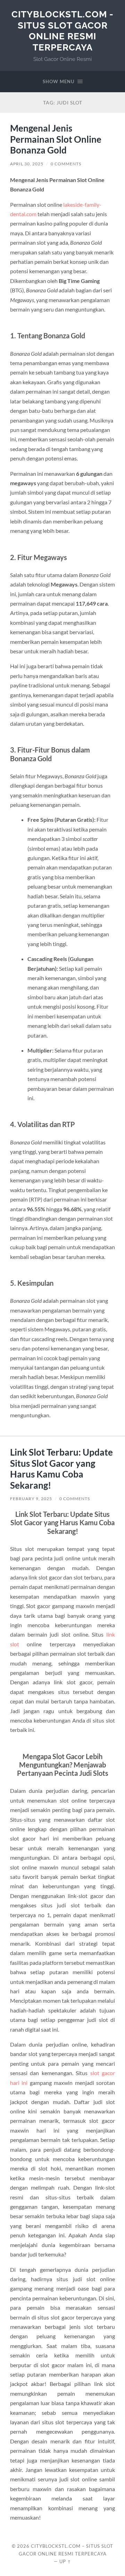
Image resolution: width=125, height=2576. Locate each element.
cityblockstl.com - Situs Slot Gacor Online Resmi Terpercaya (62, 31)
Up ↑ (65, 2561)
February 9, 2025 (31, 1499)
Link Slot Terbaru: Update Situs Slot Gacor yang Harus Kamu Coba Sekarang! (61, 1469)
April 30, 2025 (27, 164)
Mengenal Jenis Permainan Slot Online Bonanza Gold (56, 139)
